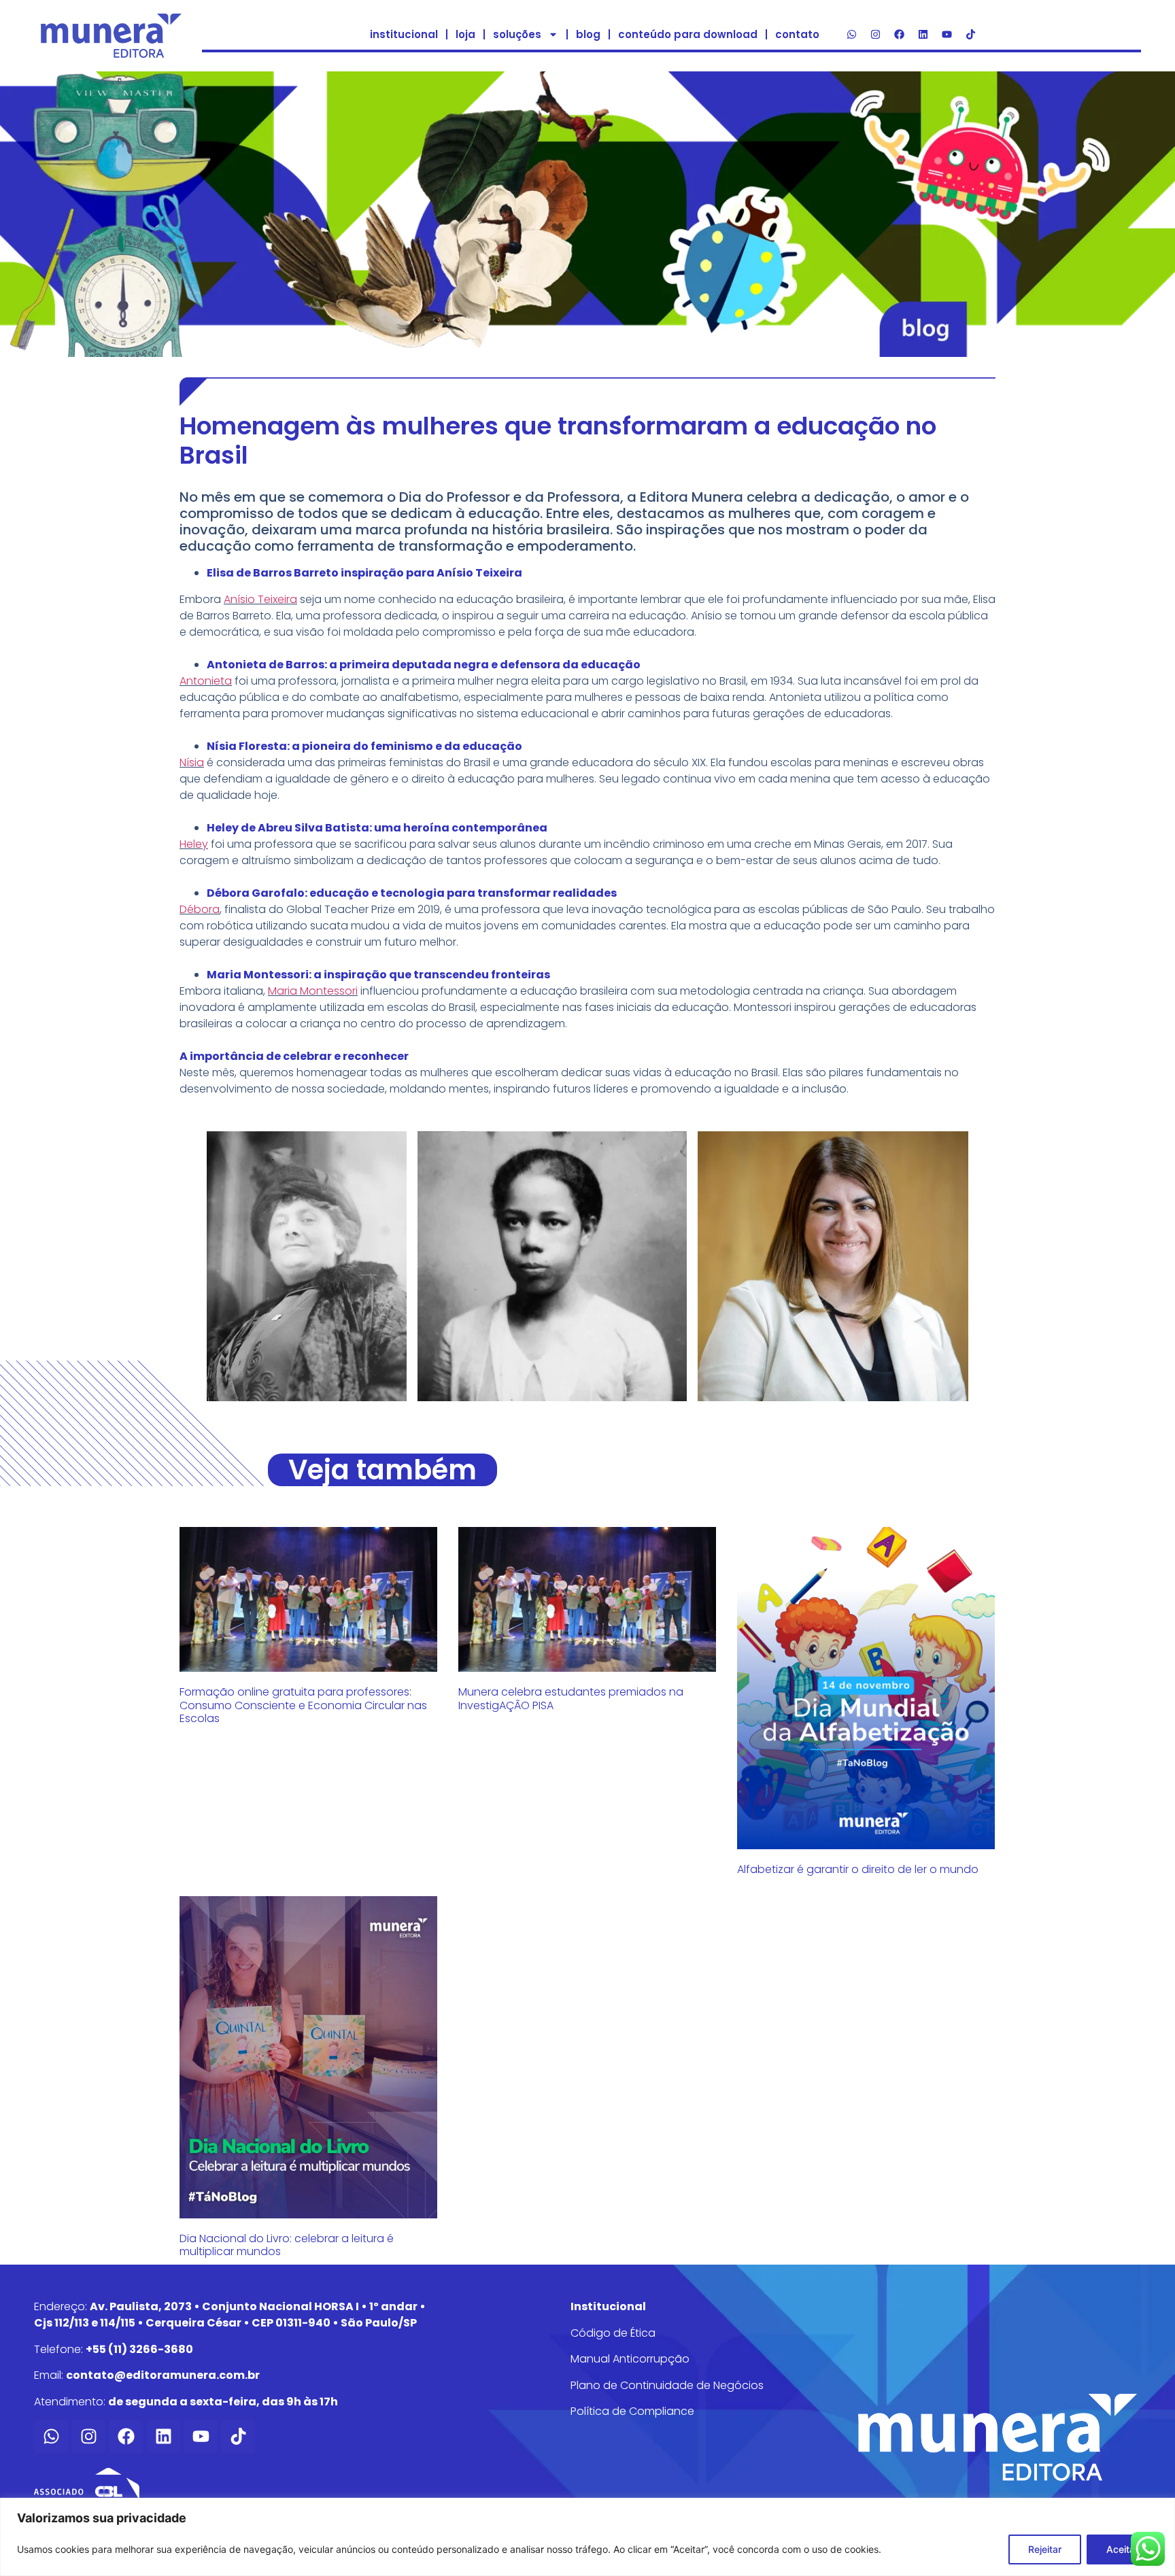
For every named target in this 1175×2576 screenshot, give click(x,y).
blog (588, 34)
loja (465, 34)
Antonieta (206, 681)
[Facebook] (899, 35)
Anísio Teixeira (260, 599)
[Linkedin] (923, 35)
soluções (517, 34)
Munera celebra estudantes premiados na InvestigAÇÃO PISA (571, 1698)
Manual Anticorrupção (630, 2359)
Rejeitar (1045, 2549)
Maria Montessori (313, 991)
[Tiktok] (970, 35)
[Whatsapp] (851, 35)
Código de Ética (613, 2333)
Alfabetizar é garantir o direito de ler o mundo (858, 1869)
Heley (194, 844)
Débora (200, 909)
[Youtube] (947, 35)
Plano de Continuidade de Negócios (667, 2385)
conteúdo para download (688, 34)
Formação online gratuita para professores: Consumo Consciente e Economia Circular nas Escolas (303, 1705)
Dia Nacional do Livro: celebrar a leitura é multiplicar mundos (287, 2245)
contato (797, 34)
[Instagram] (875, 35)
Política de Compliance (632, 2411)
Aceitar (1122, 2549)
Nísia (192, 762)
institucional (404, 34)
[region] (587, 2537)
